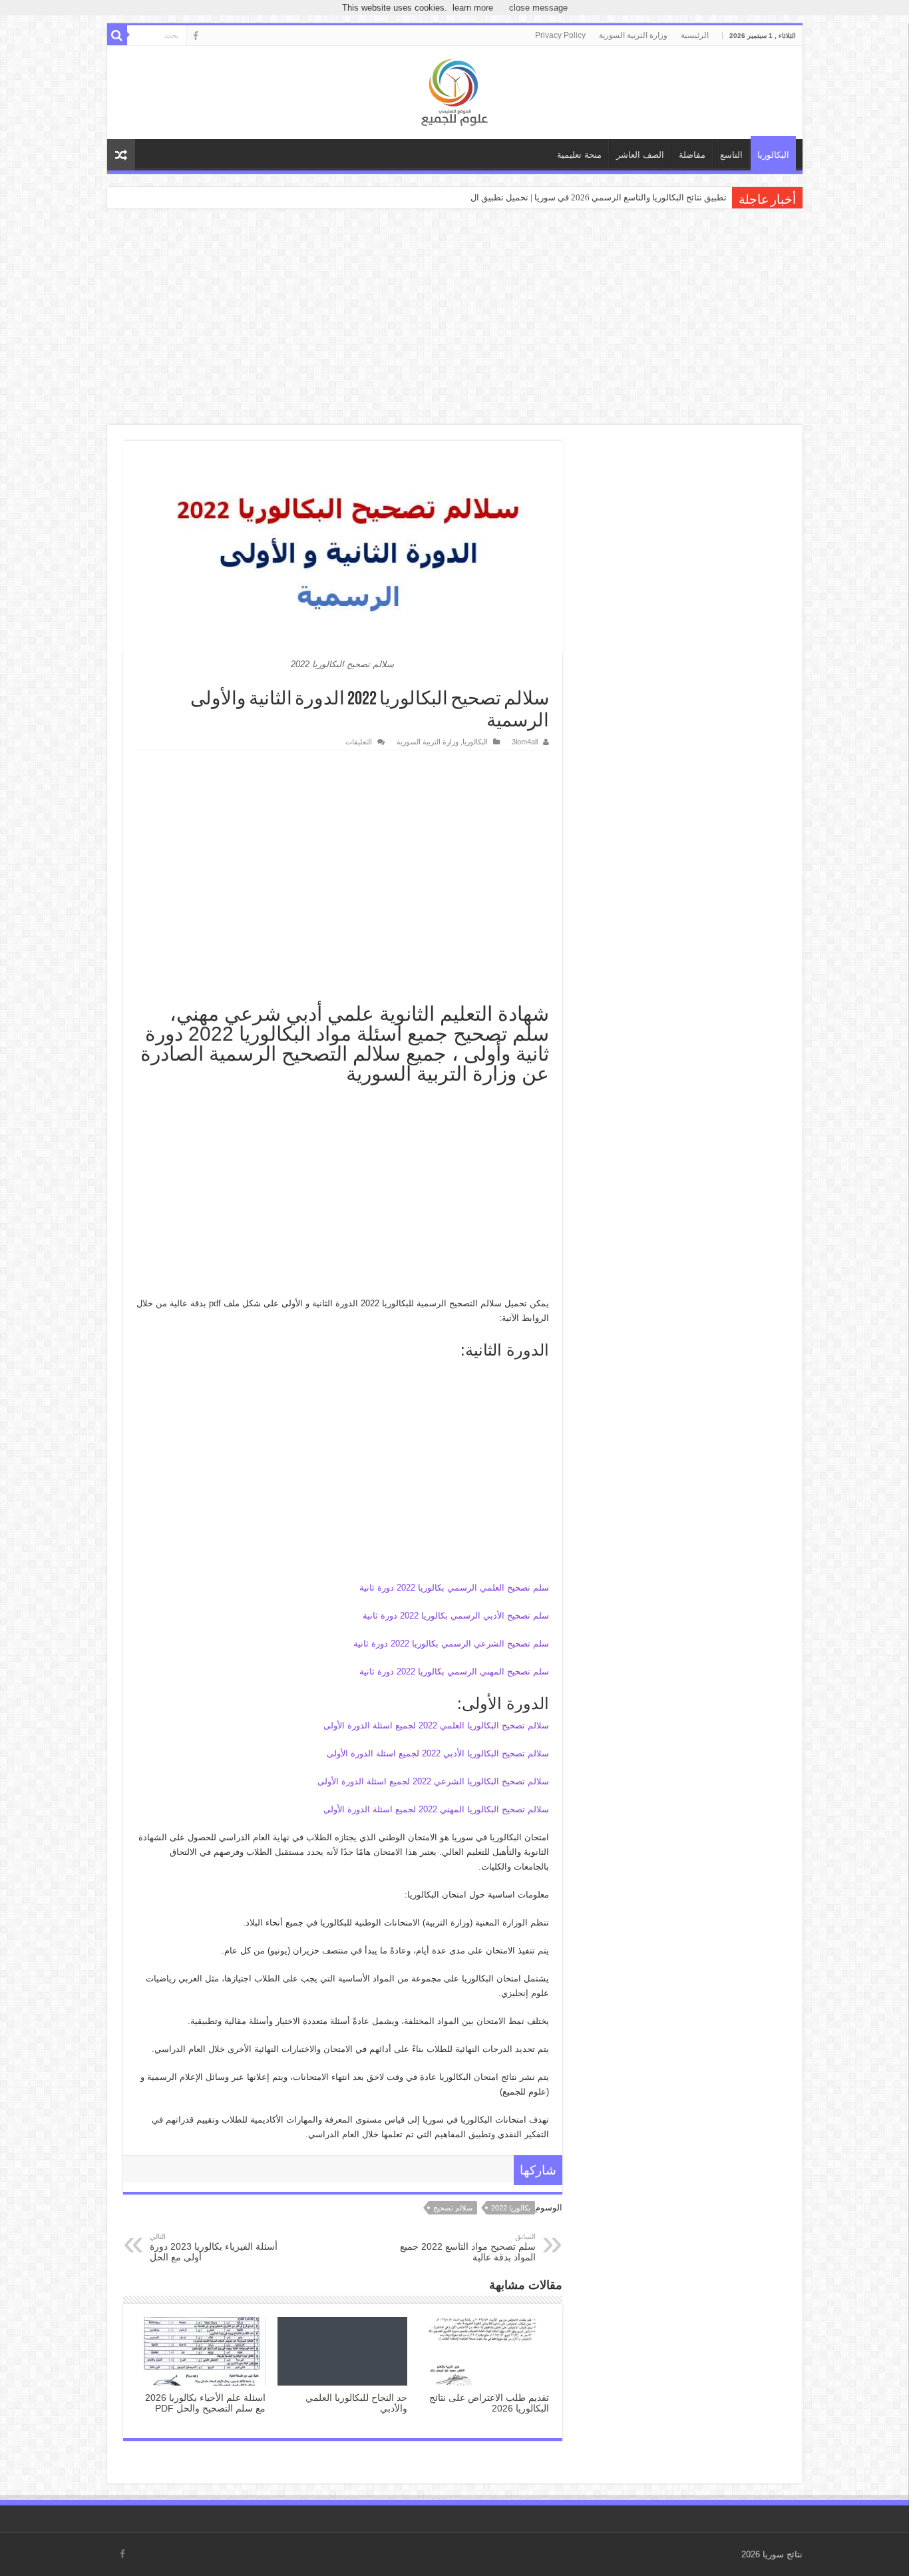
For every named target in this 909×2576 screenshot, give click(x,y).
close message (538, 8)
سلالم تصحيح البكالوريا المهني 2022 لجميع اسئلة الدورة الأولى (436, 1809)
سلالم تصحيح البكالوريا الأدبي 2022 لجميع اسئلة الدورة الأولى (438, 1753)
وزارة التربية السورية (633, 35)
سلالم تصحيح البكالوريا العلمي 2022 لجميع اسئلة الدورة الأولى (436, 1725)
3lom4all (525, 742)
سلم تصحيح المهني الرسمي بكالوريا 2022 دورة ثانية (454, 1672)
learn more (473, 8)
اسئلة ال (711, 197)
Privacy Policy (560, 35)
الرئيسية (695, 35)
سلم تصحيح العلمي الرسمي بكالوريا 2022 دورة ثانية (454, 1588)
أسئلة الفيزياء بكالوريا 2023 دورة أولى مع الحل (214, 2247)
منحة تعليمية (579, 155)
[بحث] (117, 35)
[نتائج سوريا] (454, 91)
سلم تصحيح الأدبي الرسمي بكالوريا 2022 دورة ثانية (456, 1616)
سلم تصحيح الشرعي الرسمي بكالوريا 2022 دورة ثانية (451, 1644)
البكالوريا (773, 155)
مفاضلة (692, 155)
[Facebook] (196, 36)
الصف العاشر (640, 155)
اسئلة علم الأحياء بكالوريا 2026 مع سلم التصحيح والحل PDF (205, 2403)
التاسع (731, 155)
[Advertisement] (454, 318)
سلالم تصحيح (453, 2208)
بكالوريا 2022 (511, 2208)
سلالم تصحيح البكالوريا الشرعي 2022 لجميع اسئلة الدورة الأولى (433, 1781)
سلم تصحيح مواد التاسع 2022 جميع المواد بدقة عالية (468, 2247)
